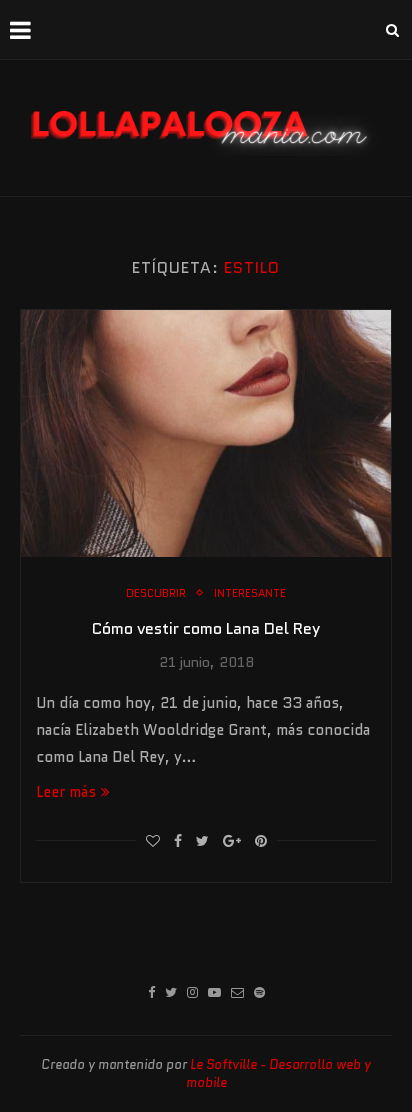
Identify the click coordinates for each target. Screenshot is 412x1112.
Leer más (66, 792)
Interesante (250, 593)
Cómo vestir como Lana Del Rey (206, 628)
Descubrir (156, 593)
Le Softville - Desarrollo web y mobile (279, 1073)
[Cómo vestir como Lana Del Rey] (206, 433)
